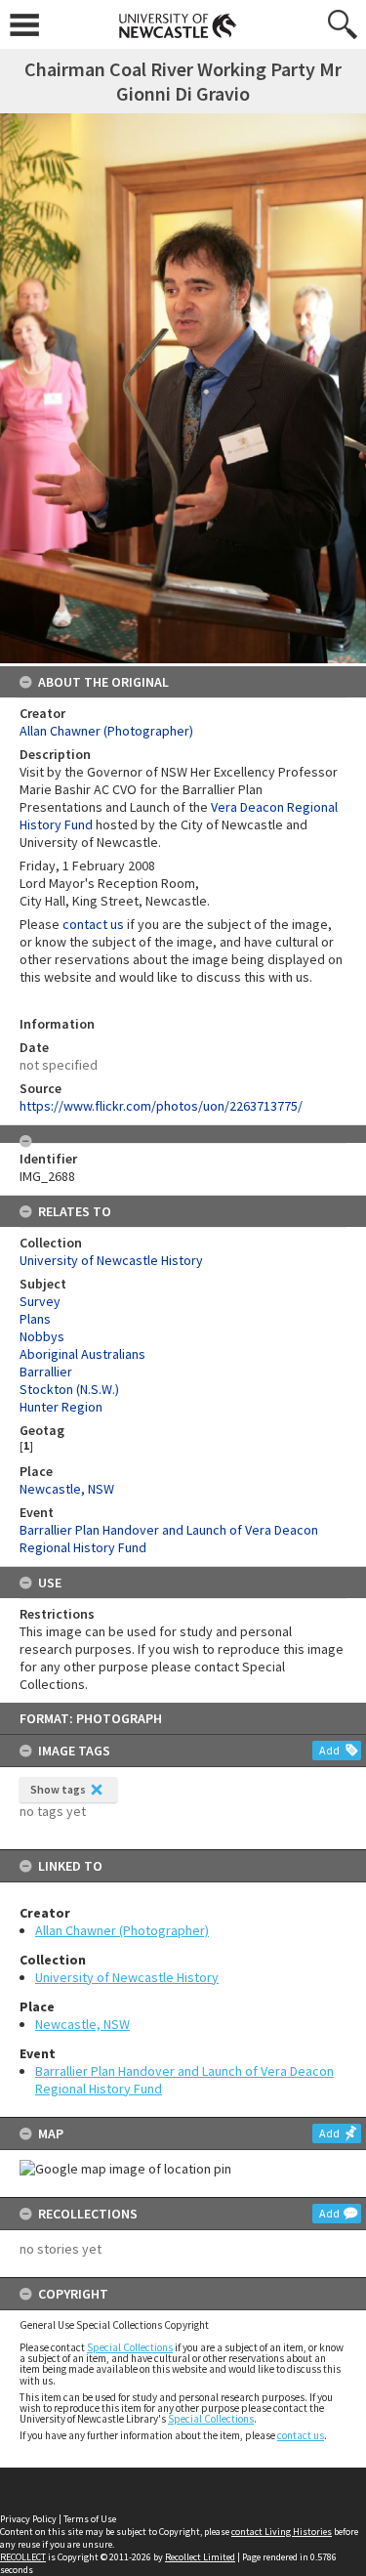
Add (329, 1750)
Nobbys (42, 1336)
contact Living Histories (282, 2532)
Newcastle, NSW (82, 2024)
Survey (40, 1301)
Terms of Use (90, 2519)
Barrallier (46, 1372)
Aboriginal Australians (82, 1354)
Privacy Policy (28, 2519)
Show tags (58, 1789)
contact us (301, 2435)
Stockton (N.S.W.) (69, 1389)
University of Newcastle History (127, 1977)
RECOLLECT (23, 2557)
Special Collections (130, 2347)
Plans (35, 1319)
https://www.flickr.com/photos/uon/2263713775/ (161, 1106)
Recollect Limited (200, 2557)
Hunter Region (61, 1407)
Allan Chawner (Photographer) (122, 1930)
